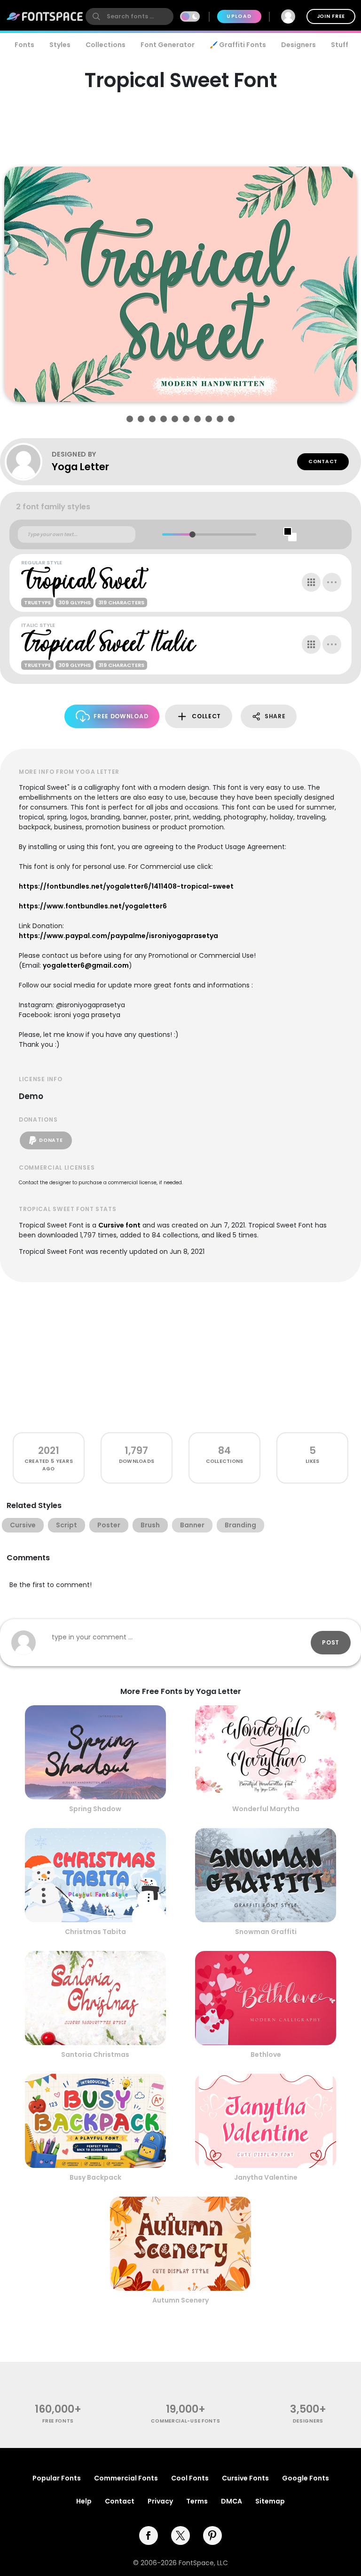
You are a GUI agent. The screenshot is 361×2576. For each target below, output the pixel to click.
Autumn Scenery (180, 2300)
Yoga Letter (80, 467)
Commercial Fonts (126, 2478)
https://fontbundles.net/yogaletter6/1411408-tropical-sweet (126, 886)
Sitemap (270, 2501)
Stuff (340, 45)
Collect (206, 716)
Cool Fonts (190, 2478)
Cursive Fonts (245, 2478)
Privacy (160, 2501)
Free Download (121, 716)
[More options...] (332, 582)
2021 (49, 1450)
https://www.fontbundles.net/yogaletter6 (93, 906)
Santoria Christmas (95, 2054)
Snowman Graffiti (266, 1932)
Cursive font (119, 1225)
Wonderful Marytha (266, 1809)
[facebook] (149, 2536)
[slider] (192, 534)
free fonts (58, 2421)
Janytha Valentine (266, 2177)
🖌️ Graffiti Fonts (238, 45)
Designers (298, 45)
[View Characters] (311, 582)
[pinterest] (212, 2536)
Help (84, 2501)
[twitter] (180, 2536)
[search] (129, 16)
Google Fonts (306, 2478)
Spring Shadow (95, 1809)
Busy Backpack (95, 2177)
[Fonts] (45, 16)
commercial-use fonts (185, 2421)
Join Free (331, 16)
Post (331, 1642)
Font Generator (168, 45)
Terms (197, 2501)
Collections (106, 45)
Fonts (24, 45)
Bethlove (266, 2054)
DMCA (232, 2501)
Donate (51, 1140)
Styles (60, 45)
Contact (323, 461)
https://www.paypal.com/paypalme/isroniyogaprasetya (118, 936)
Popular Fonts (57, 2478)
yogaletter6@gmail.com (86, 965)
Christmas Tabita (95, 1932)
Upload (239, 16)
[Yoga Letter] (28, 462)
